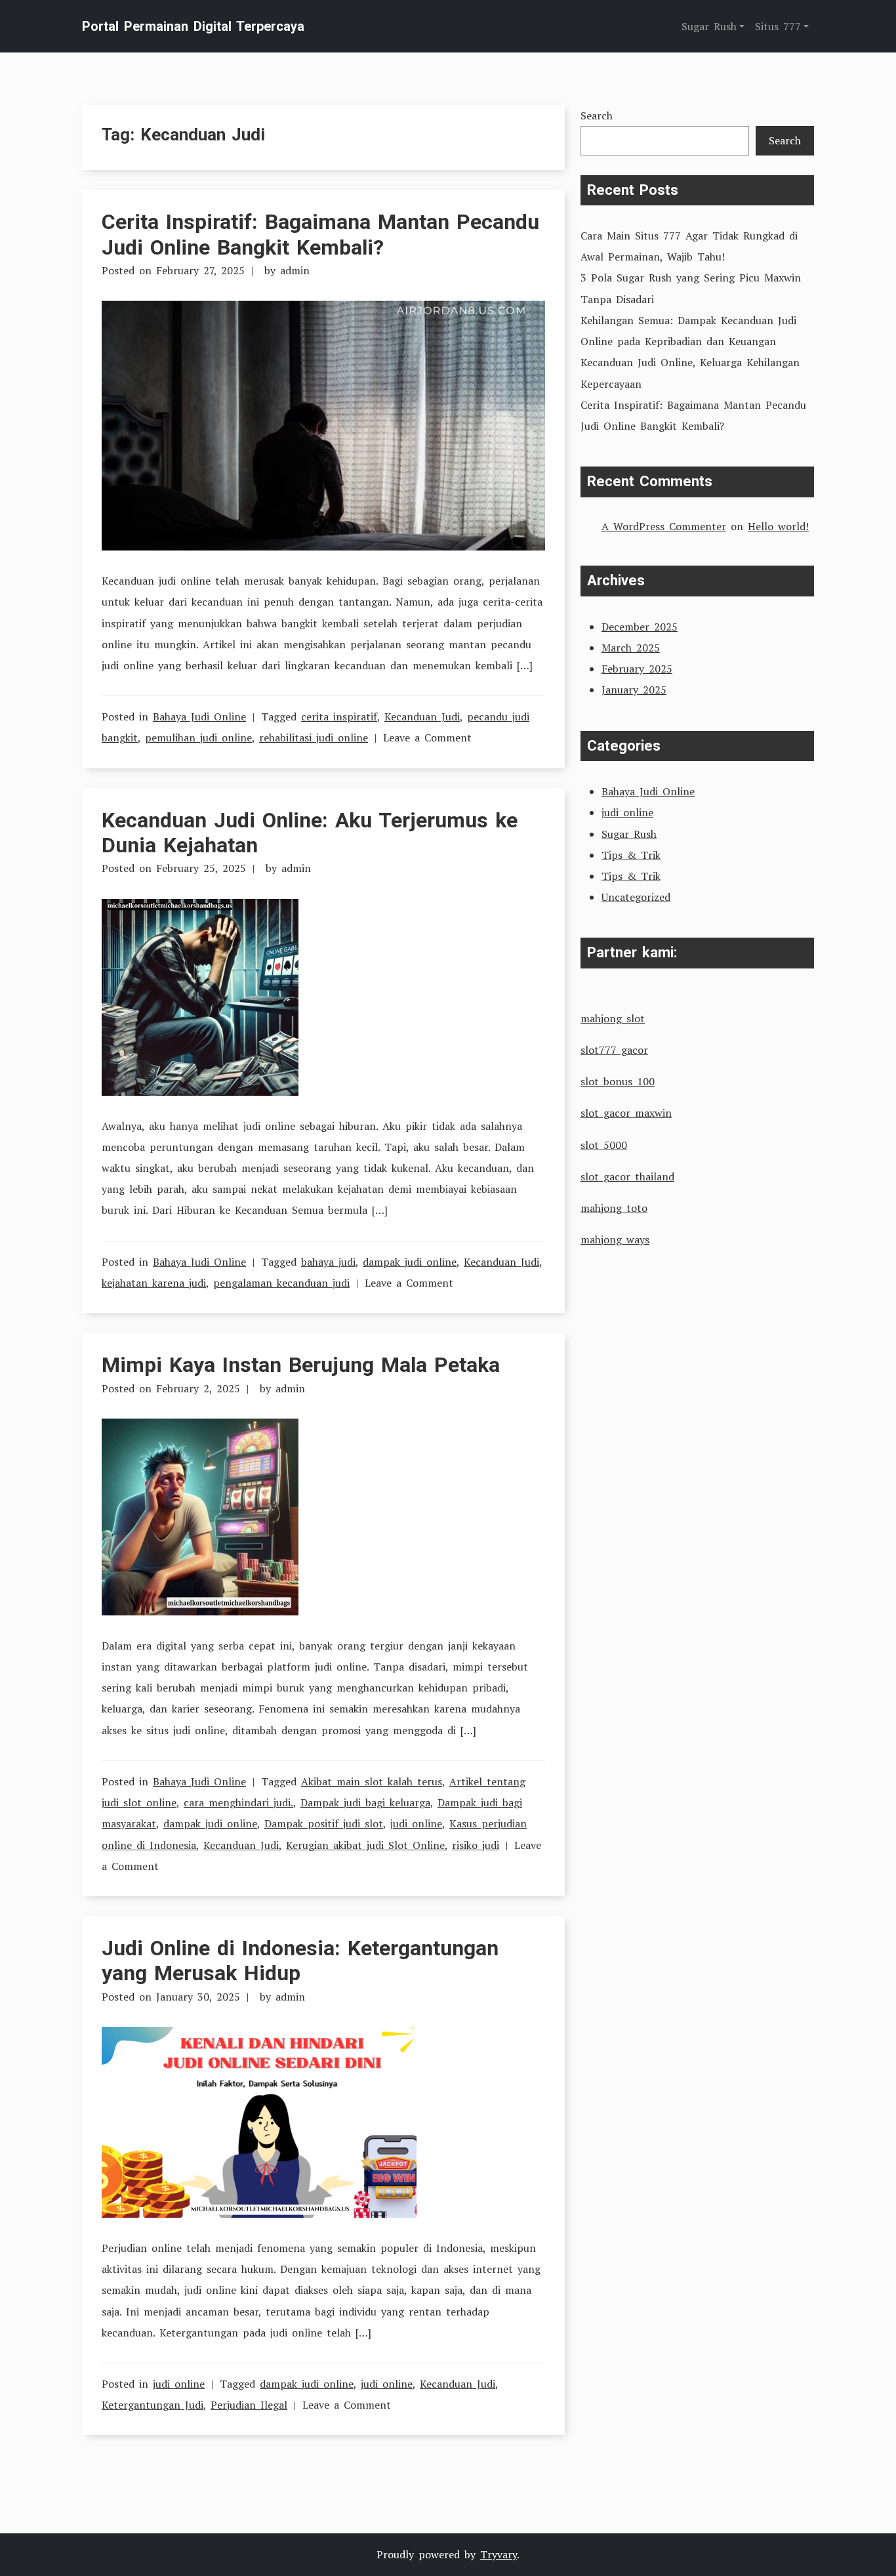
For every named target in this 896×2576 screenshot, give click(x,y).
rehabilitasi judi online (314, 737)
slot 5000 (604, 1145)
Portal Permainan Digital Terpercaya (193, 26)
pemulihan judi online (198, 737)
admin (295, 270)
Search (597, 115)
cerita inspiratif (339, 717)
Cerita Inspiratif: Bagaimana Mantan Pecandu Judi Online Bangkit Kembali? (320, 234)
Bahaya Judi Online (199, 717)
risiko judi (476, 1845)
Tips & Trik (631, 855)
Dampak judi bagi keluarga (365, 1802)
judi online (416, 1823)
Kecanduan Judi (422, 717)
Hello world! (778, 526)
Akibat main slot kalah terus (372, 1781)
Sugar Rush (629, 834)
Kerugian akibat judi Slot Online (365, 1845)
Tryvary (499, 2554)
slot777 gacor (614, 1050)
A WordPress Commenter (664, 526)
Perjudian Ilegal (249, 2405)
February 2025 (637, 669)
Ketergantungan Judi (153, 2405)
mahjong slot (613, 1018)
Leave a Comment (427, 737)
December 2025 (640, 627)
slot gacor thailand (627, 1176)
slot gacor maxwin (626, 1113)
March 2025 (631, 648)
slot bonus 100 (618, 1081)
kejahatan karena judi (154, 1283)
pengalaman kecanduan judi (281, 1283)
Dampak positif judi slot (324, 1823)
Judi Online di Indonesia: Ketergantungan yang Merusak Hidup (300, 1961)
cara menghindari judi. (238, 1802)
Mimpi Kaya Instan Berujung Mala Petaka (301, 1365)
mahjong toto (614, 1208)
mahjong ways (615, 1239)
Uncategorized (636, 897)
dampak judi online (410, 1262)
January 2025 (634, 690)
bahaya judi (328, 1262)
